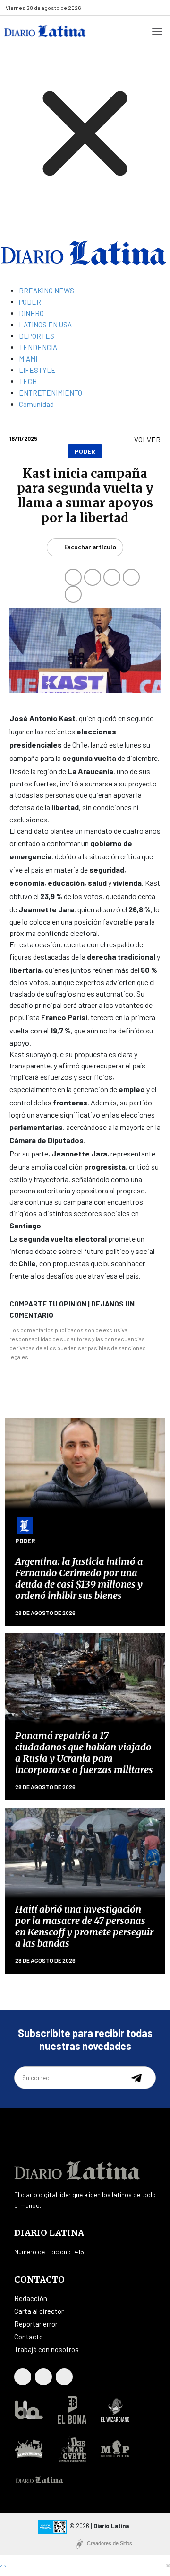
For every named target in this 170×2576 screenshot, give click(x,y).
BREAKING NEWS (47, 291)
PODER (30, 302)
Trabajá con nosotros (47, 2349)
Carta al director (39, 2311)
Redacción (31, 2298)
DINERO (31, 313)
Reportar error (36, 2324)
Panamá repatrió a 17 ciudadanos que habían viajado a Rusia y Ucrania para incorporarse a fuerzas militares (84, 1752)
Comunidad (36, 404)
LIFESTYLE (37, 370)
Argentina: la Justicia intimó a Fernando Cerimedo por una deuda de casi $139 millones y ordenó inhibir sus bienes (79, 1578)
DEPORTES (37, 336)
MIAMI (28, 359)
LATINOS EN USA (45, 325)
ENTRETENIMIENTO (51, 393)
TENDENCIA (38, 347)
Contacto (29, 2337)
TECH (28, 381)
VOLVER (147, 440)
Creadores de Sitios (110, 2543)
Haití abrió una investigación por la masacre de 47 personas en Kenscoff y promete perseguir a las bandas (84, 1926)
